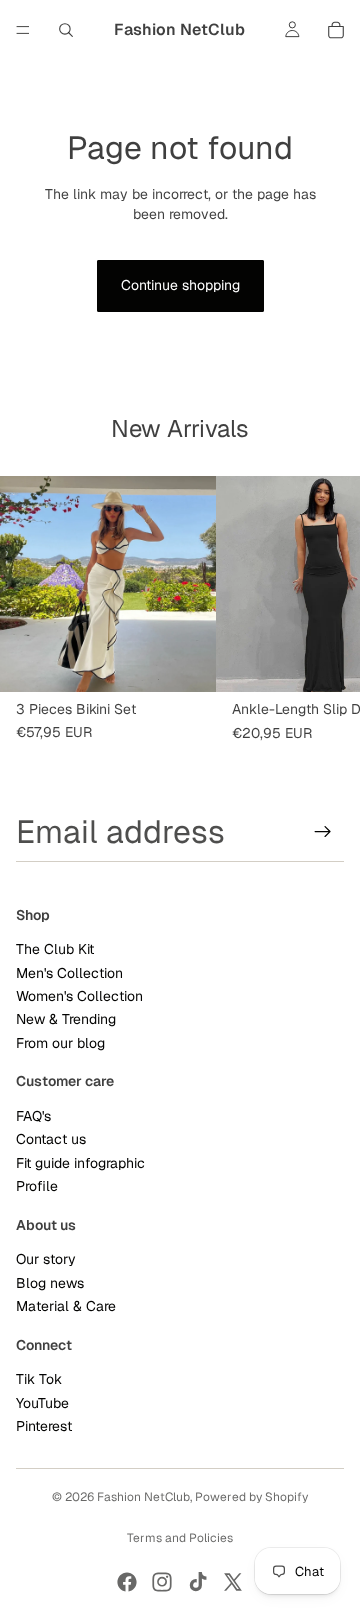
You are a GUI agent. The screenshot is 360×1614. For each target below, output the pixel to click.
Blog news (50, 1283)
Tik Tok (39, 1380)
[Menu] (23, 30)
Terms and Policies (180, 1538)
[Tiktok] (198, 1582)
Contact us (51, 1140)
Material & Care (66, 1306)
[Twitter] (233, 1582)
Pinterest (44, 1426)
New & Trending (66, 1020)
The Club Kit (55, 950)
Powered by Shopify (251, 1497)
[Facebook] (127, 1582)
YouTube (42, 1403)
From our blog (60, 1043)
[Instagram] (162, 1582)
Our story (46, 1260)
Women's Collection (79, 996)
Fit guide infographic (80, 1163)
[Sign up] (323, 832)
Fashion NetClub (143, 1497)
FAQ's (33, 1116)
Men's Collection (69, 973)
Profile (37, 1187)
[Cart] (336, 30)
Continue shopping (180, 285)
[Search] (66, 30)
